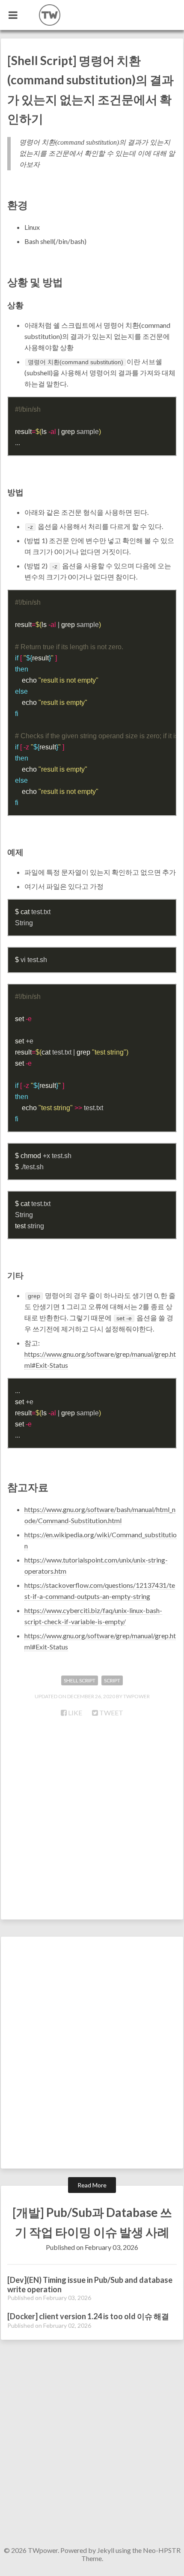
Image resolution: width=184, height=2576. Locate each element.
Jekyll (106, 2550)
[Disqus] (92, 2056)
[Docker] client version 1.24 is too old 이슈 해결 (88, 2316)
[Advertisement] (92, 1823)
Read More (92, 2185)
